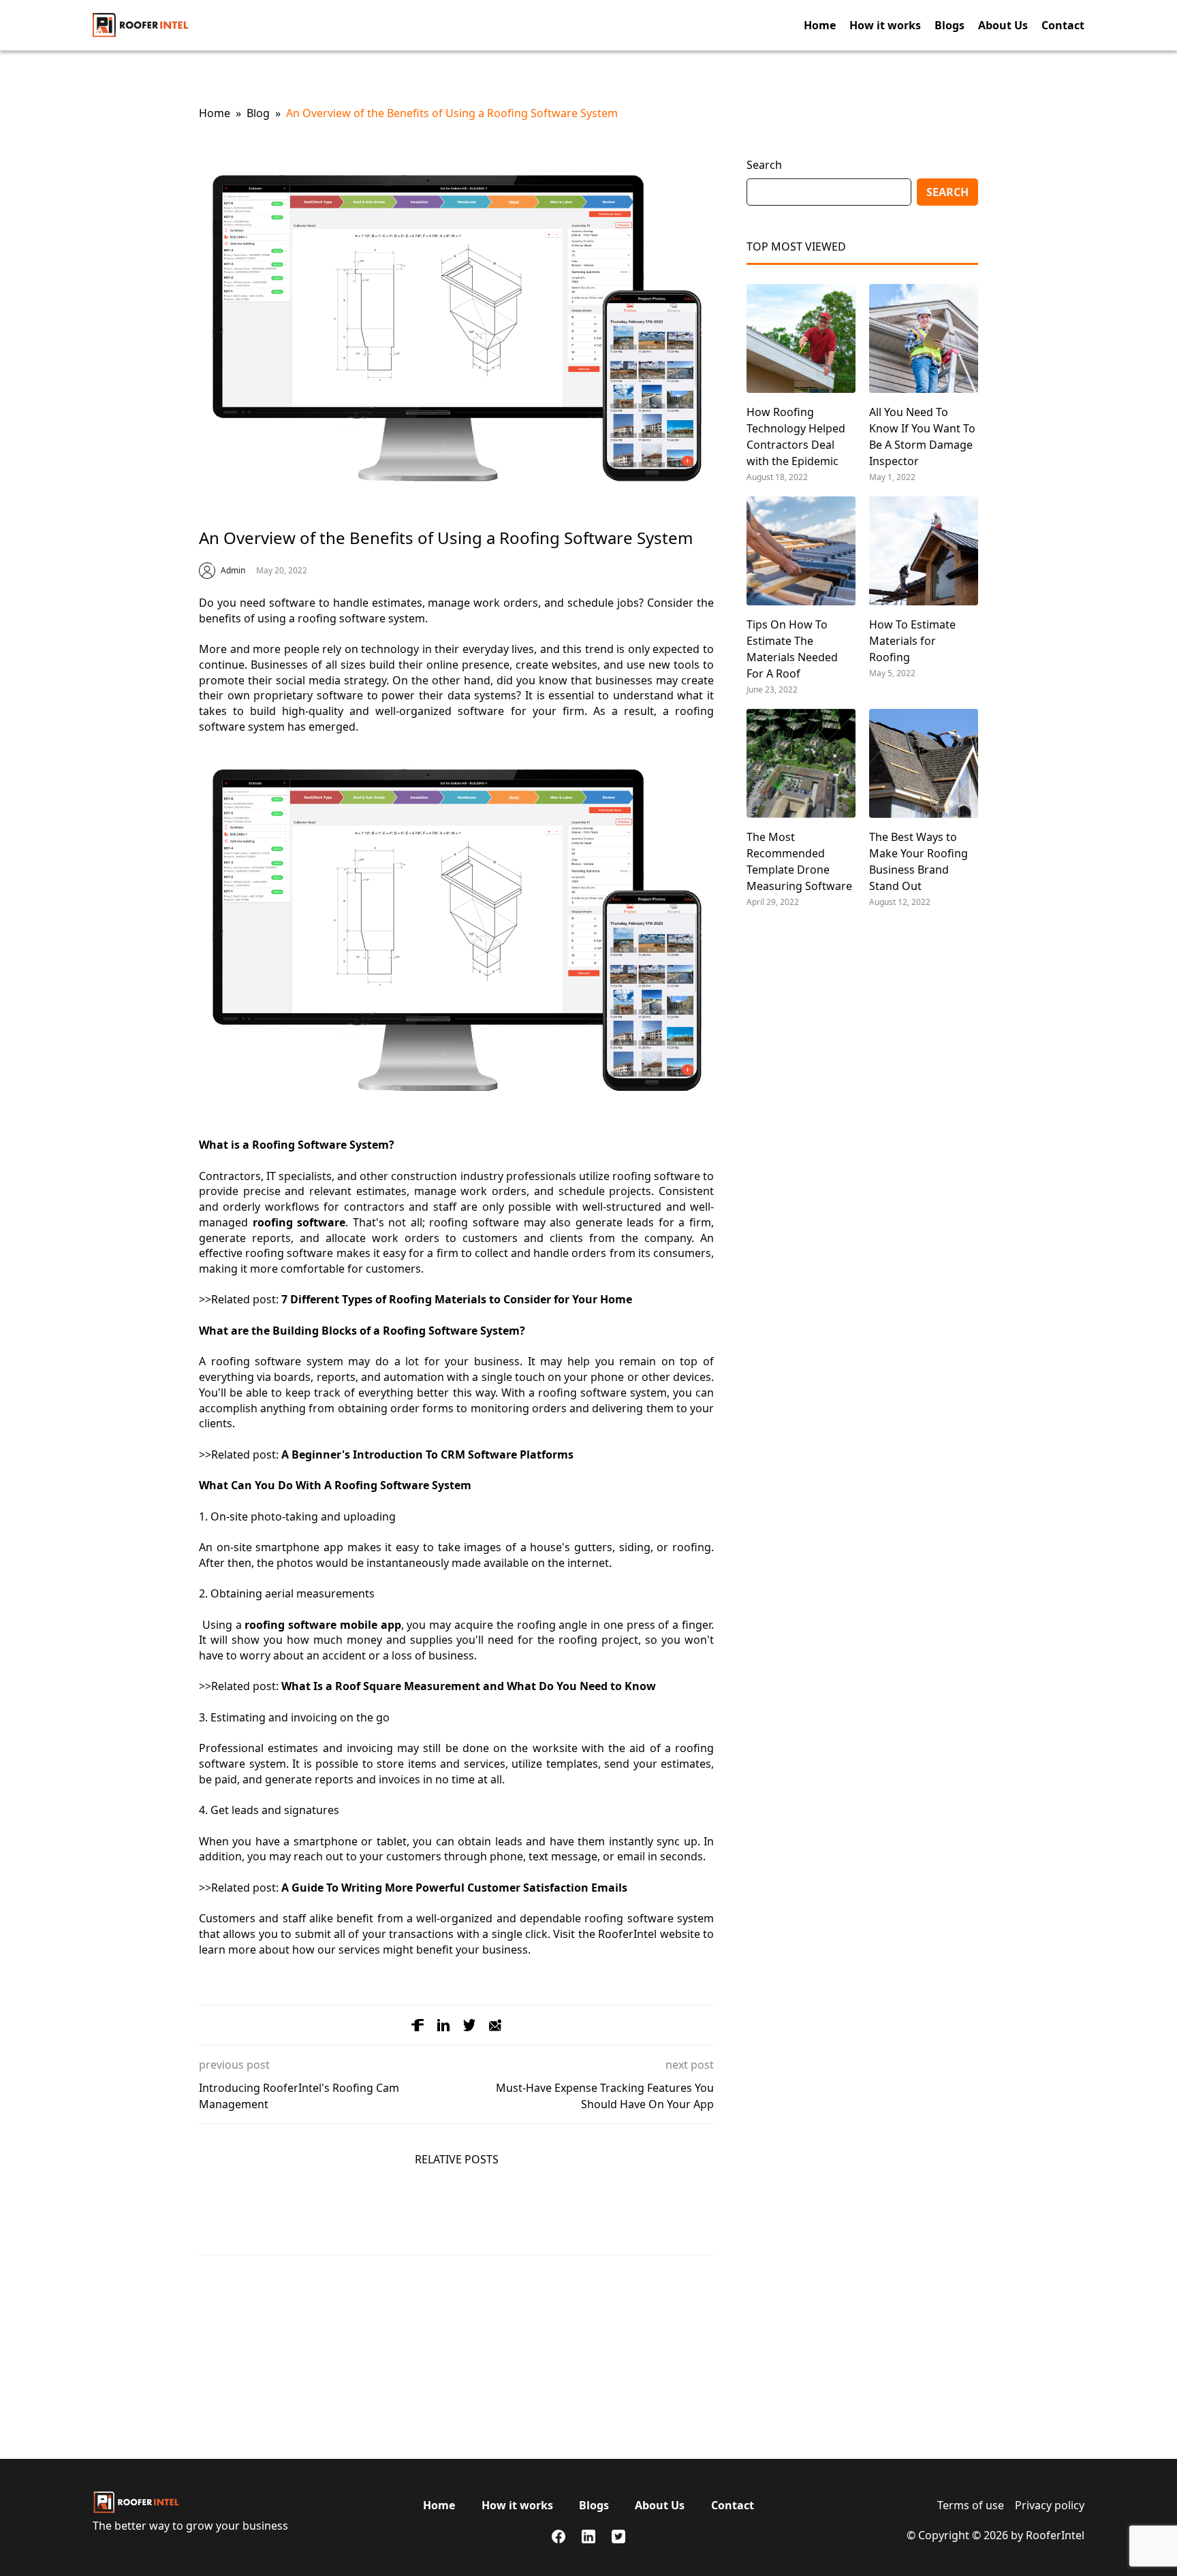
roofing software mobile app (323, 1625)
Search (947, 192)
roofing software (299, 1222)
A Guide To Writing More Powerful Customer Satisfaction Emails (454, 1888)
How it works (885, 25)
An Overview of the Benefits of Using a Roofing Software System (452, 113)
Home (820, 25)
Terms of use (971, 2505)
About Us (1003, 25)
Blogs (950, 25)
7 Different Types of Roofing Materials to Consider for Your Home (457, 1299)
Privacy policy (1050, 2505)
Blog (258, 113)
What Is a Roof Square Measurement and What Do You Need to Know (469, 1686)
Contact (1063, 25)
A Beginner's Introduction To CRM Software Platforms (427, 1454)
